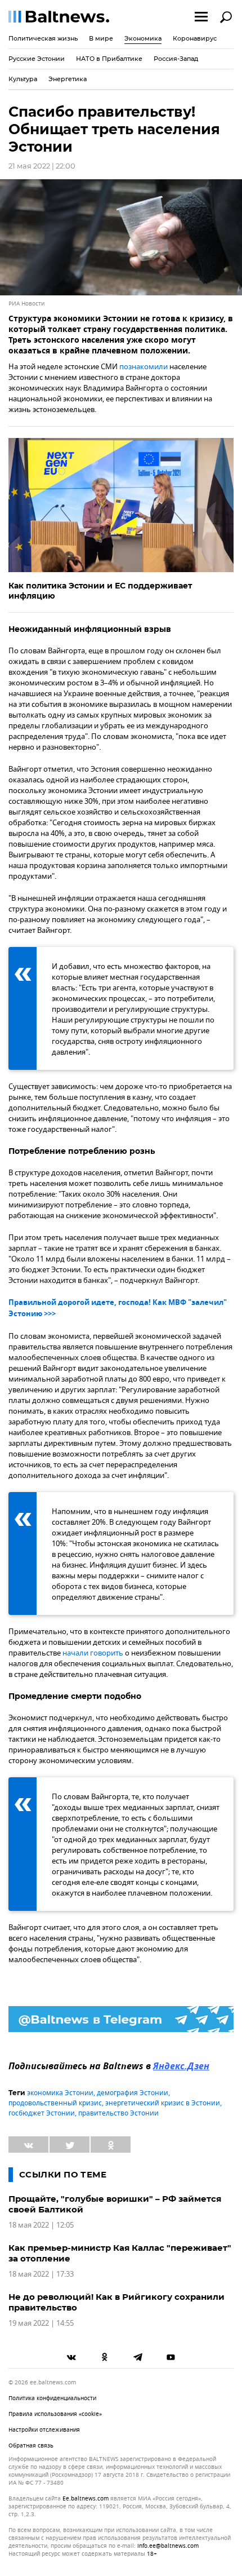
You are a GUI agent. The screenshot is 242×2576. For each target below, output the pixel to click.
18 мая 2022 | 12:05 (41, 2225)
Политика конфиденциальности (52, 2398)
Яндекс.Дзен (181, 2067)
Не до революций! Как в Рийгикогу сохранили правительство (116, 2302)
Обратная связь (31, 2446)
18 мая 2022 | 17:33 (41, 2274)
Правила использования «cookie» (55, 2414)
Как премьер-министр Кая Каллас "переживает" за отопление (120, 2253)
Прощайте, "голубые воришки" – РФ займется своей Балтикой (115, 2204)
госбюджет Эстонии (42, 2113)
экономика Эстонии (60, 2093)
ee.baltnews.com (86, 2499)
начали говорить (93, 1653)
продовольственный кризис (55, 2103)
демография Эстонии (133, 2093)
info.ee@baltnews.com (168, 2546)
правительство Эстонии (118, 2113)
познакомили (144, 367)
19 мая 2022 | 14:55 (41, 2323)
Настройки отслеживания (44, 2430)
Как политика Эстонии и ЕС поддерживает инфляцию (100, 591)
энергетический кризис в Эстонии (163, 2103)
